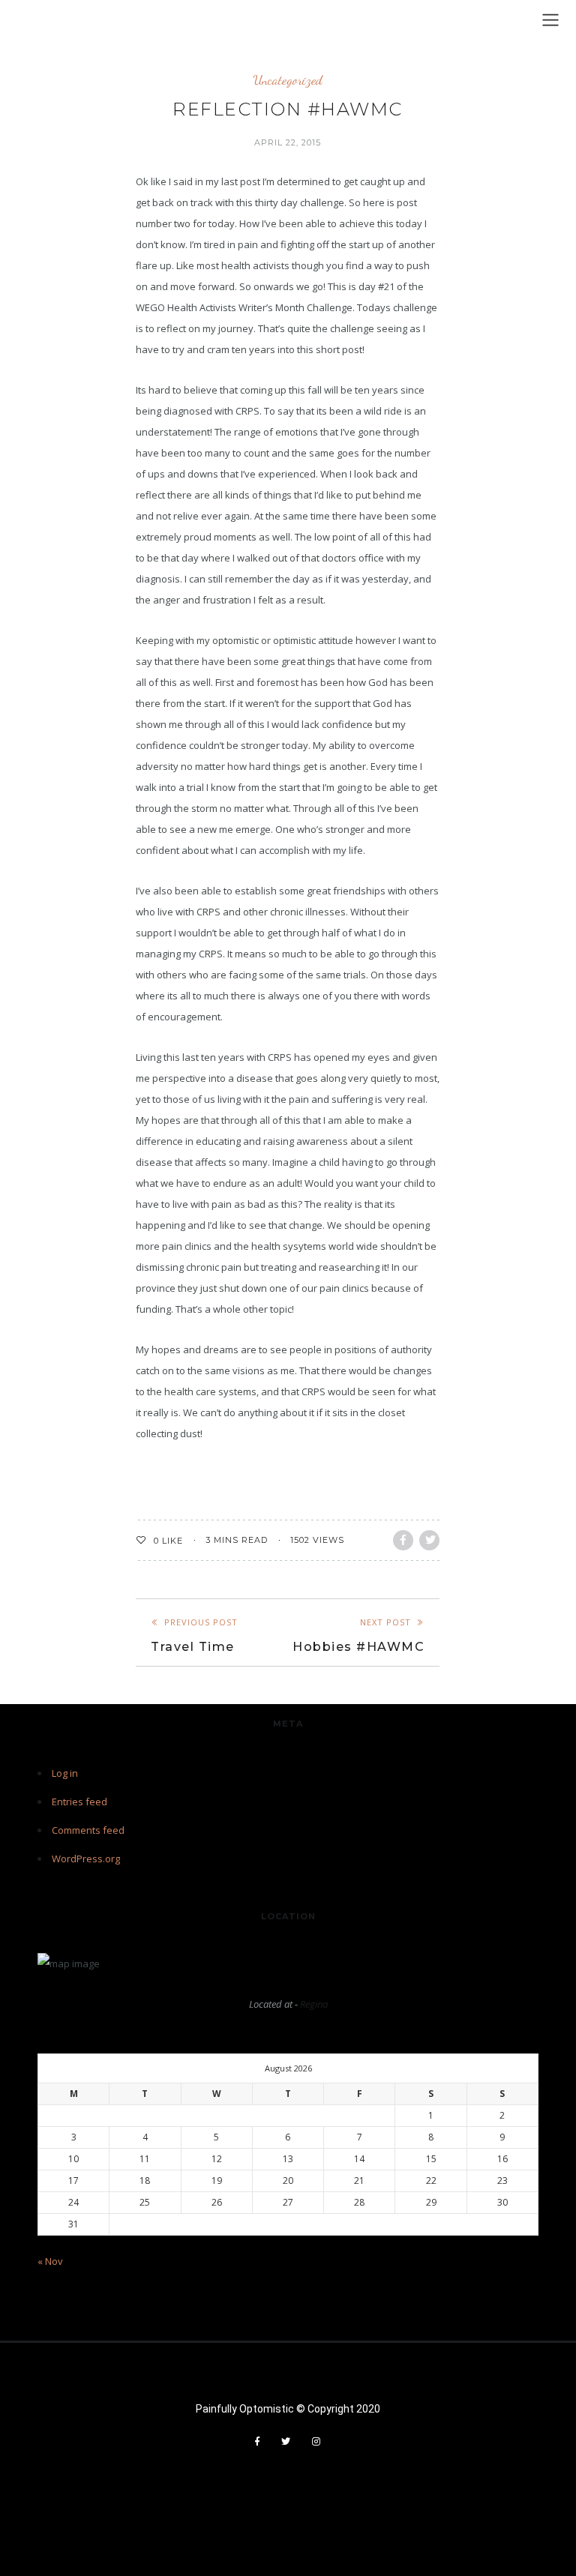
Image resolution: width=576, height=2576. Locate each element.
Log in (65, 1773)
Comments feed (88, 1830)
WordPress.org (86, 1859)
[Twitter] (286, 2442)
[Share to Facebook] (403, 1540)
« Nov (50, 2261)
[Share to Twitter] (429, 1540)
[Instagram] (316, 2442)
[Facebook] (258, 2442)
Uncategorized (288, 80)
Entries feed (79, 1802)
